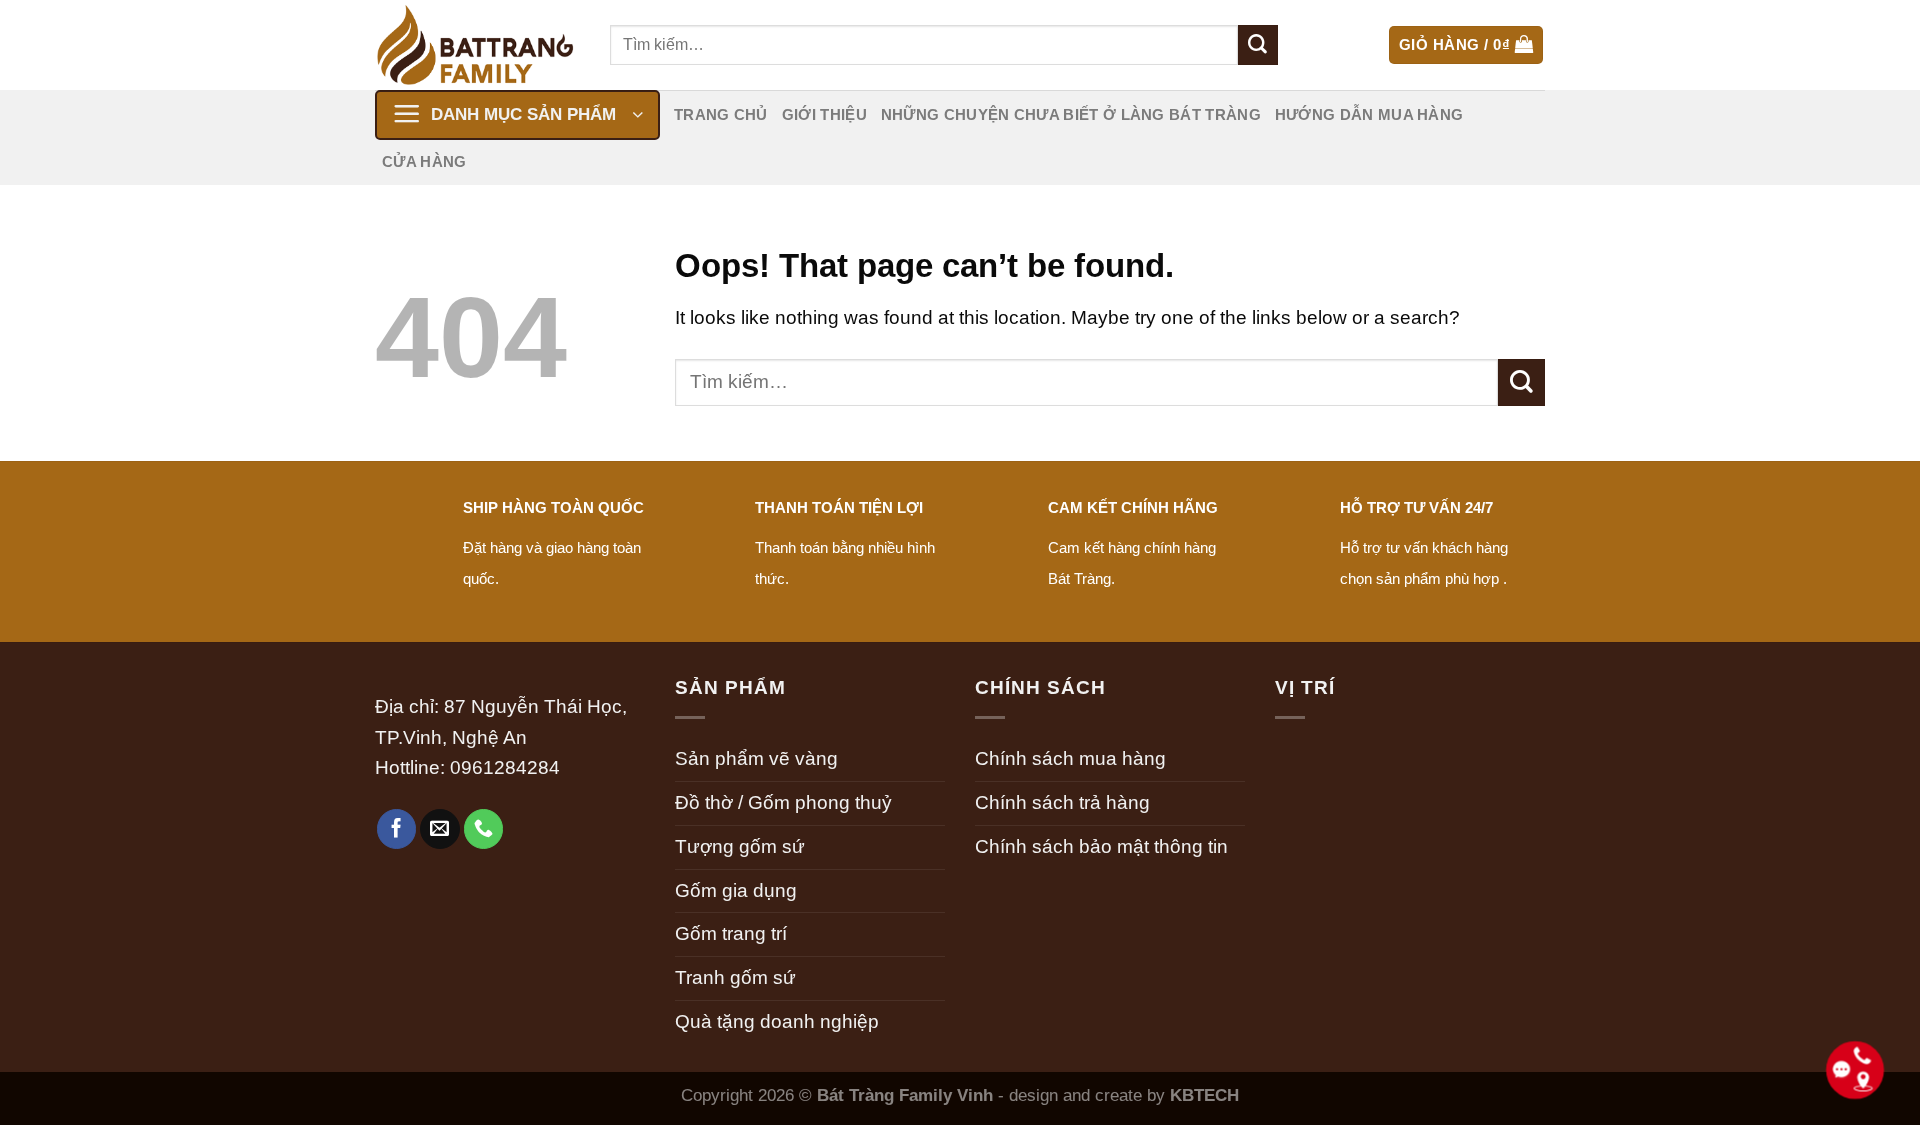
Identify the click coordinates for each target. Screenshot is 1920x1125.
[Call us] (484, 829)
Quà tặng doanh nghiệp (777, 1021)
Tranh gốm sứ (735, 977)
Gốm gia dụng (736, 890)
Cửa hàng (424, 161)
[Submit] (1258, 45)
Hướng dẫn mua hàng (1369, 114)
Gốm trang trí (731, 933)
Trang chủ (721, 114)
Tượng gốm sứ (740, 846)
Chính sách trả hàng (1062, 802)
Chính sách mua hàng (1070, 758)
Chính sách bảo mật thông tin (1101, 846)
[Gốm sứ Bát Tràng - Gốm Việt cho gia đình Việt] (477, 45)
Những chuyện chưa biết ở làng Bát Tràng (1071, 114)
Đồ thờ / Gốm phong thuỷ (783, 802)
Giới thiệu (824, 114)
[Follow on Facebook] (397, 829)
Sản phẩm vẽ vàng (756, 758)
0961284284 (505, 767)
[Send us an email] (440, 829)
